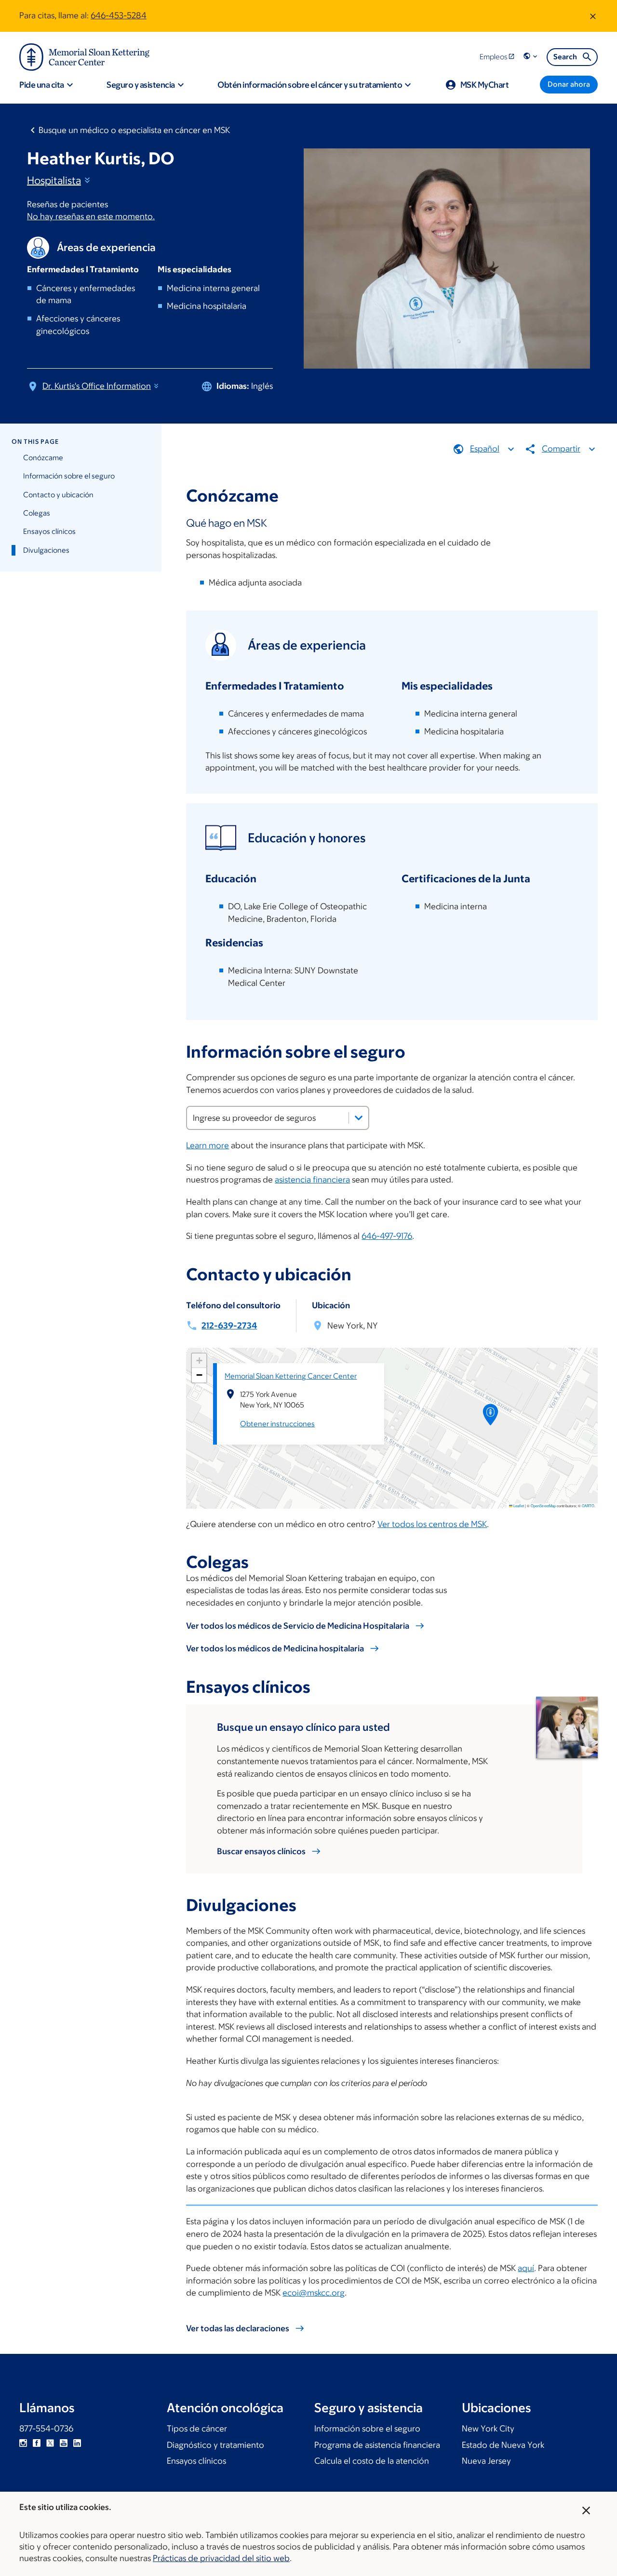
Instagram (23, 2443)
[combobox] (278, 1118)
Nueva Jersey (486, 2461)
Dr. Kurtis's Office (97, 386)
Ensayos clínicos (49, 531)
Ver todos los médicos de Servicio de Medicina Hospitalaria (298, 1626)
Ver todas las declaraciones (238, 2328)
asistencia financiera (312, 1180)
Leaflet (518, 1506)
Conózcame (43, 458)
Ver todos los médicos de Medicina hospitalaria (275, 1648)
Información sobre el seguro (69, 476)
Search (565, 57)
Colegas (37, 513)
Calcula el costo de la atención (372, 2461)
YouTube (64, 2443)
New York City (488, 2429)
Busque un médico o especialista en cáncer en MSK (134, 130)
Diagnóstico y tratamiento (215, 2445)
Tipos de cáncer (197, 2429)
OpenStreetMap (543, 1506)
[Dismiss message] (593, 16)
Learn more (208, 1145)
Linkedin (77, 2443)
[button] (531, 57)
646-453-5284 (119, 15)
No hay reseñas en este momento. (91, 216)
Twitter (50, 2443)
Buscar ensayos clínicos (261, 1851)
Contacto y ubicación (58, 495)
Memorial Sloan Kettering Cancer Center (291, 1376)
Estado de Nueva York (503, 2445)
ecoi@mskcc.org (314, 2293)
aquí (526, 2268)
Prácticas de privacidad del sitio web (221, 2558)
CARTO (588, 1506)
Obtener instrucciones (277, 1424)
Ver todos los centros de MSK (432, 1524)
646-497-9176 (387, 1236)
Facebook (37, 2443)
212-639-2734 (229, 1326)
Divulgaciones (46, 550)
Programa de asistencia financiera (377, 2445)
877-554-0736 (46, 2429)
